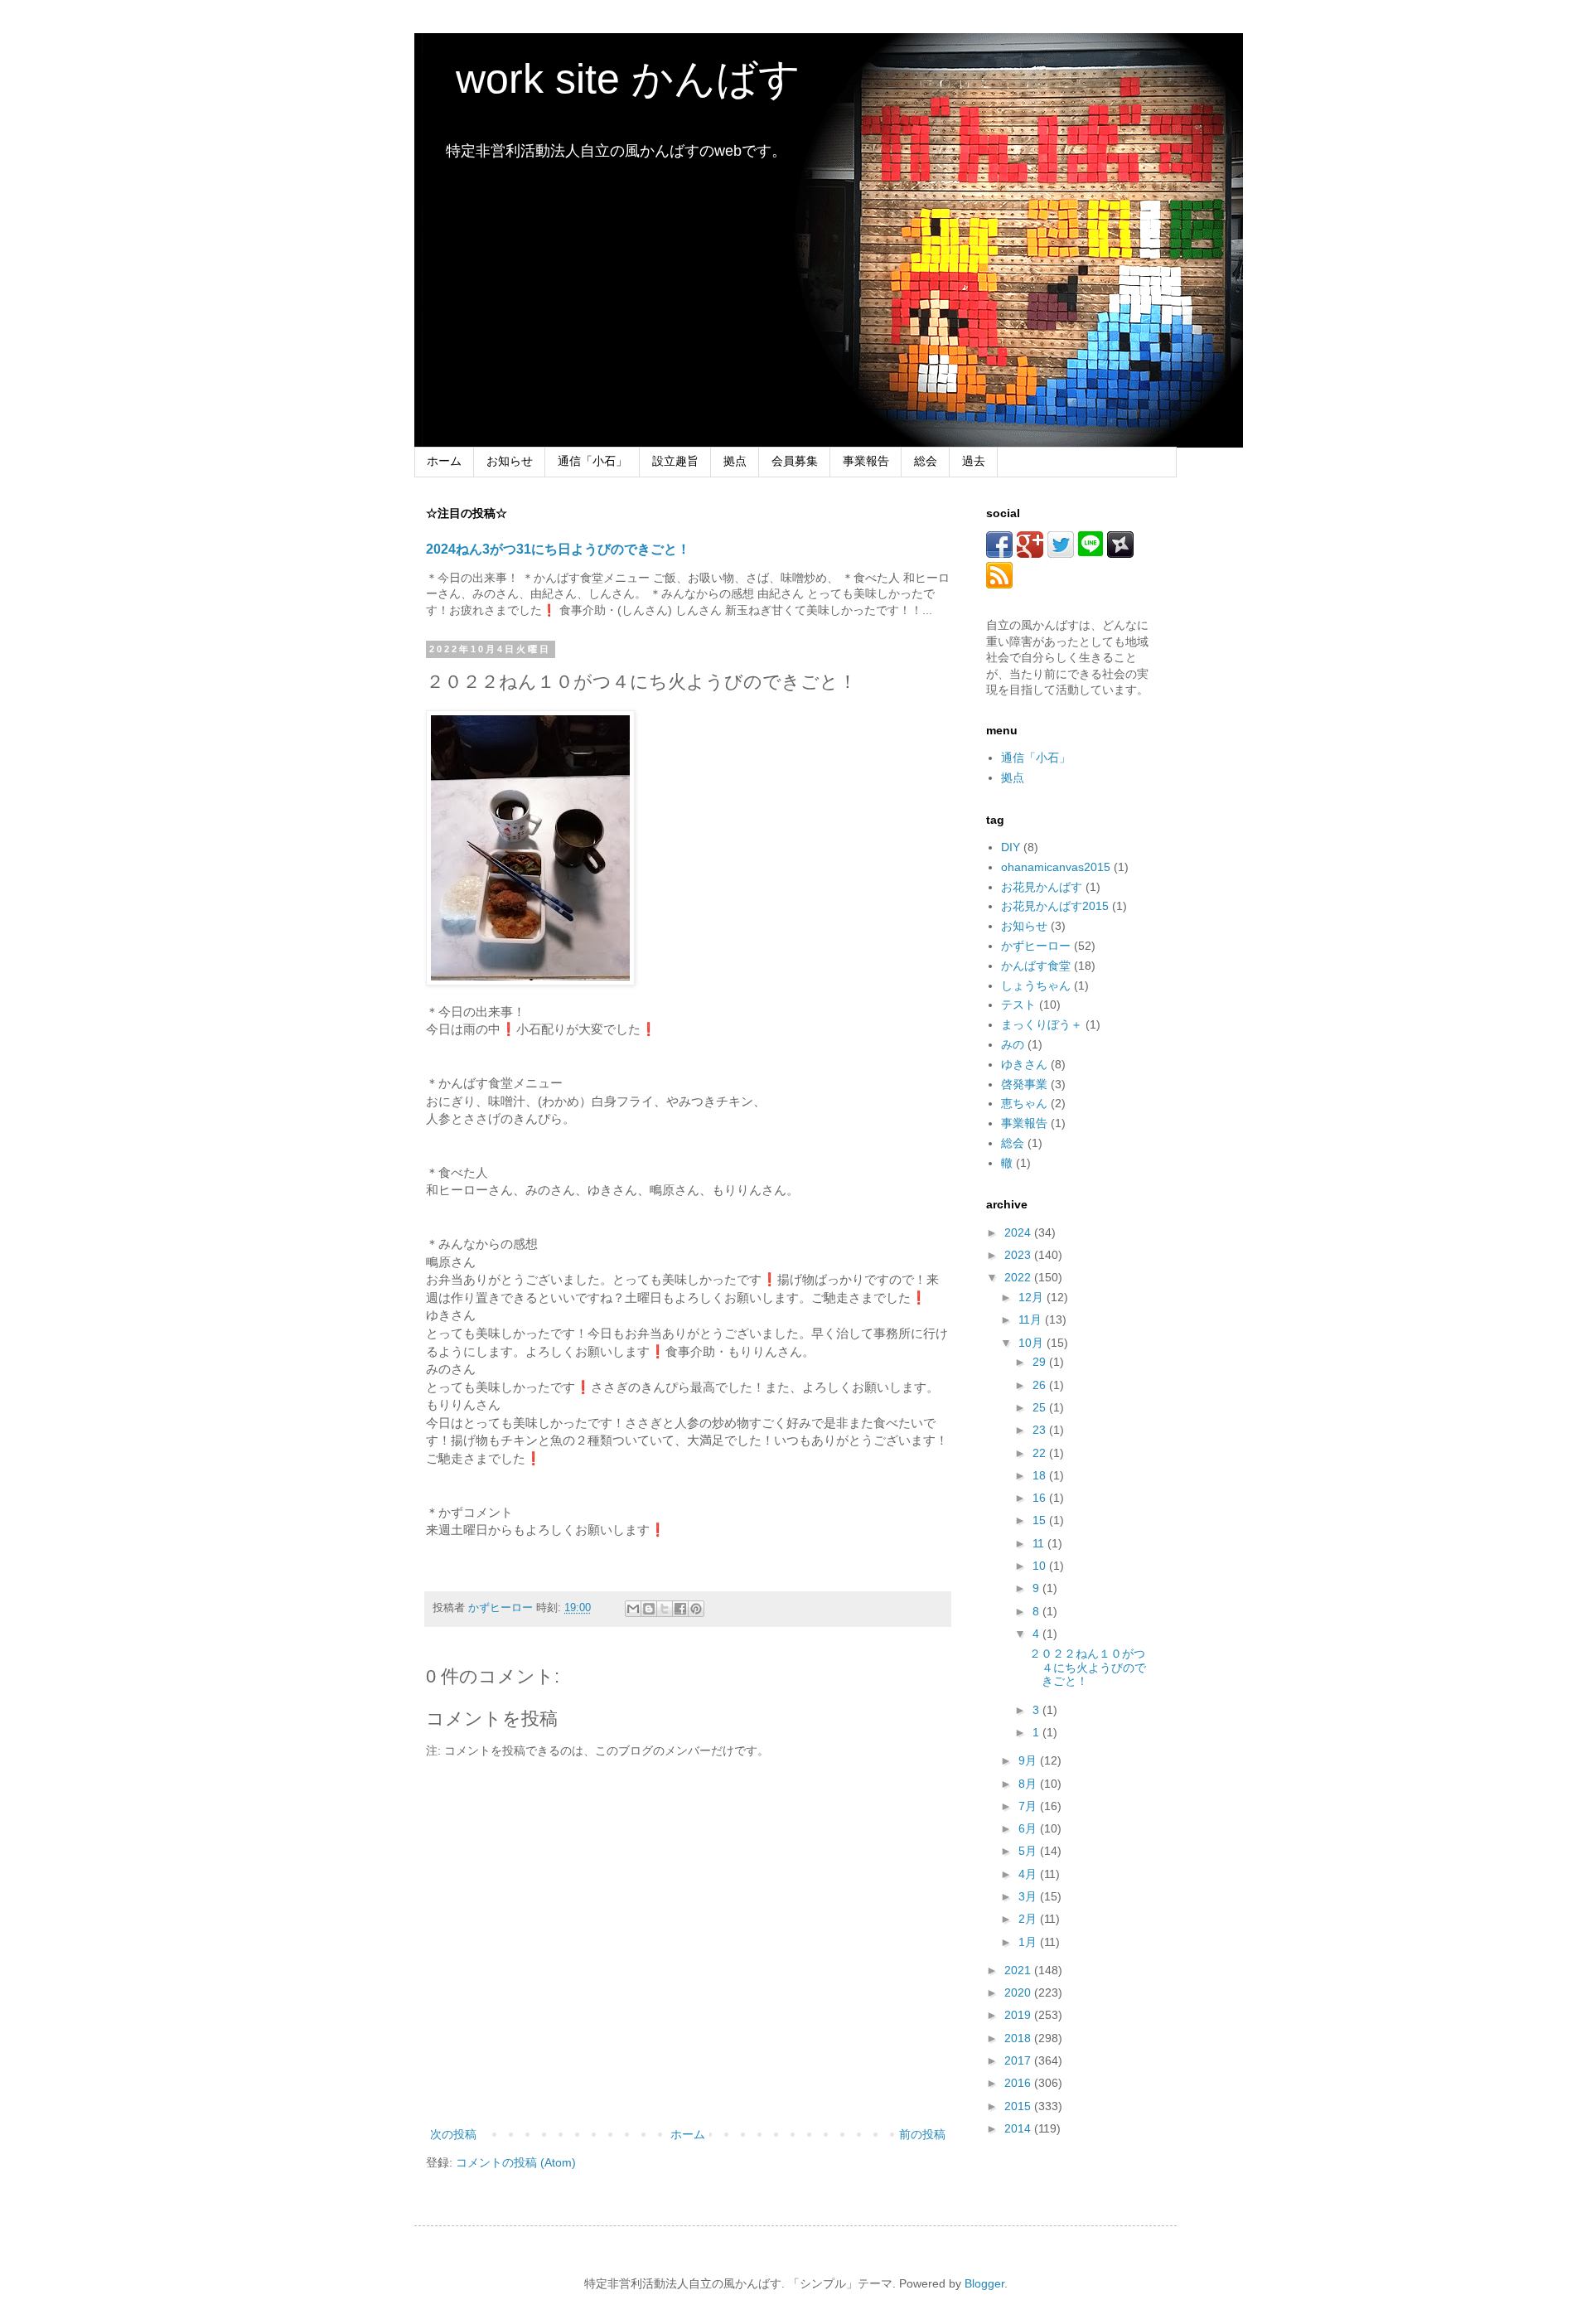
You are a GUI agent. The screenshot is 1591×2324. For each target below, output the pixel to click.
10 (1041, 1566)
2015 (1019, 2106)
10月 (1032, 1343)
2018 (1019, 2038)
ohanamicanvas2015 (1056, 867)
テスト (1018, 1005)
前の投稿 (922, 2134)
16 (1041, 1498)
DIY (1011, 847)
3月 (1029, 1896)
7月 (1029, 1806)
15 (1041, 1520)
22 (1041, 1453)
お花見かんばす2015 (1055, 906)
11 (1040, 1543)
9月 (1029, 1760)
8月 (1029, 1784)
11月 (1032, 1319)
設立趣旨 (675, 461)
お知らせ (510, 461)
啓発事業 (1024, 1084)
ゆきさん (1024, 1064)
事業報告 (866, 461)
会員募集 (795, 461)
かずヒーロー (1036, 946)
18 (1041, 1475)
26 (1041, 1385)
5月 (1029, 1851)
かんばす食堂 (1036, 966)
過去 (974, 461)
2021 (1019, 1970)
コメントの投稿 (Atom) (516, 2162)
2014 (1019, 2128)
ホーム (444, 461)
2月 (1029, 1919)
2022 (1019, 1277)
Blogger (984, 2283)
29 (1041, 1362)
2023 (1019, 1255)
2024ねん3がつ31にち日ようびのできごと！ (558, 549)
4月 (1029, 1874)
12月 (1032, 1297)
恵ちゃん (1024, 1103)
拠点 (735, 461)
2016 (1019, 2083)
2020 (1019, 1992)
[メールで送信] (633, 1609)
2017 (1019, 2060)
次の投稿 (453, 2134)
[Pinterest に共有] (696, 1609)
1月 (1029, 1942)
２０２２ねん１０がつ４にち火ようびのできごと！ (1088, 1668)
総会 (926, 461)
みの (1013, 1044)
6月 (1029, 1828)
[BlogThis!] (649, 1609)
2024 (1019, 1232)
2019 (1019, 2015)
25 (1041, 1407)
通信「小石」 (592, 461)
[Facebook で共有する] (680, 1609)
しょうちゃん (1036, 985)
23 (1041, 1430)
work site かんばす (607, 79)
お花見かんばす (1042, 887)
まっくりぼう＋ (1042, 1024)
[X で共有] (665, 1609)
